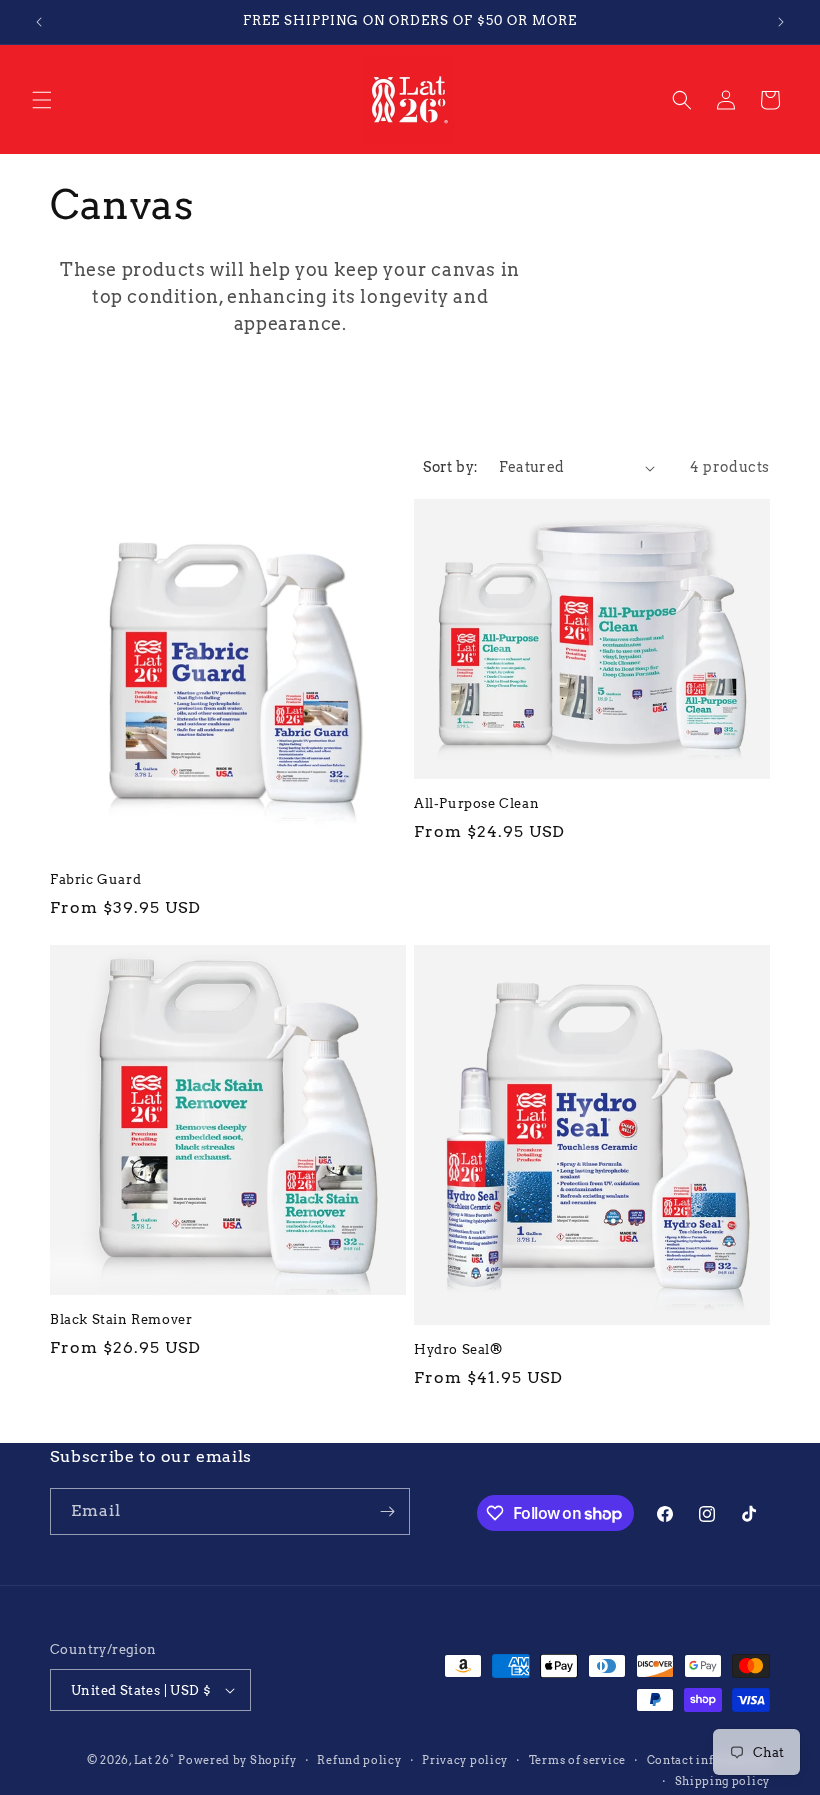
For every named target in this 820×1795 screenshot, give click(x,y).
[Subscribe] (387, 1511)
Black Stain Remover (121, 1319)
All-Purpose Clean (476, 803)
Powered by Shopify (237, 1760)
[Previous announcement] (39, 22)
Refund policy (359, 1760)
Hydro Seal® (458, 1349)
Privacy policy (465, 1760)
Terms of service (577, 1760)
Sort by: (450, 467)
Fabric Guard (95, 879)
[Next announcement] (781, 22)
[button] (42, 100)
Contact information (708, 1760)
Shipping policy (723, 1781)
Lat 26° (154, 1760)
